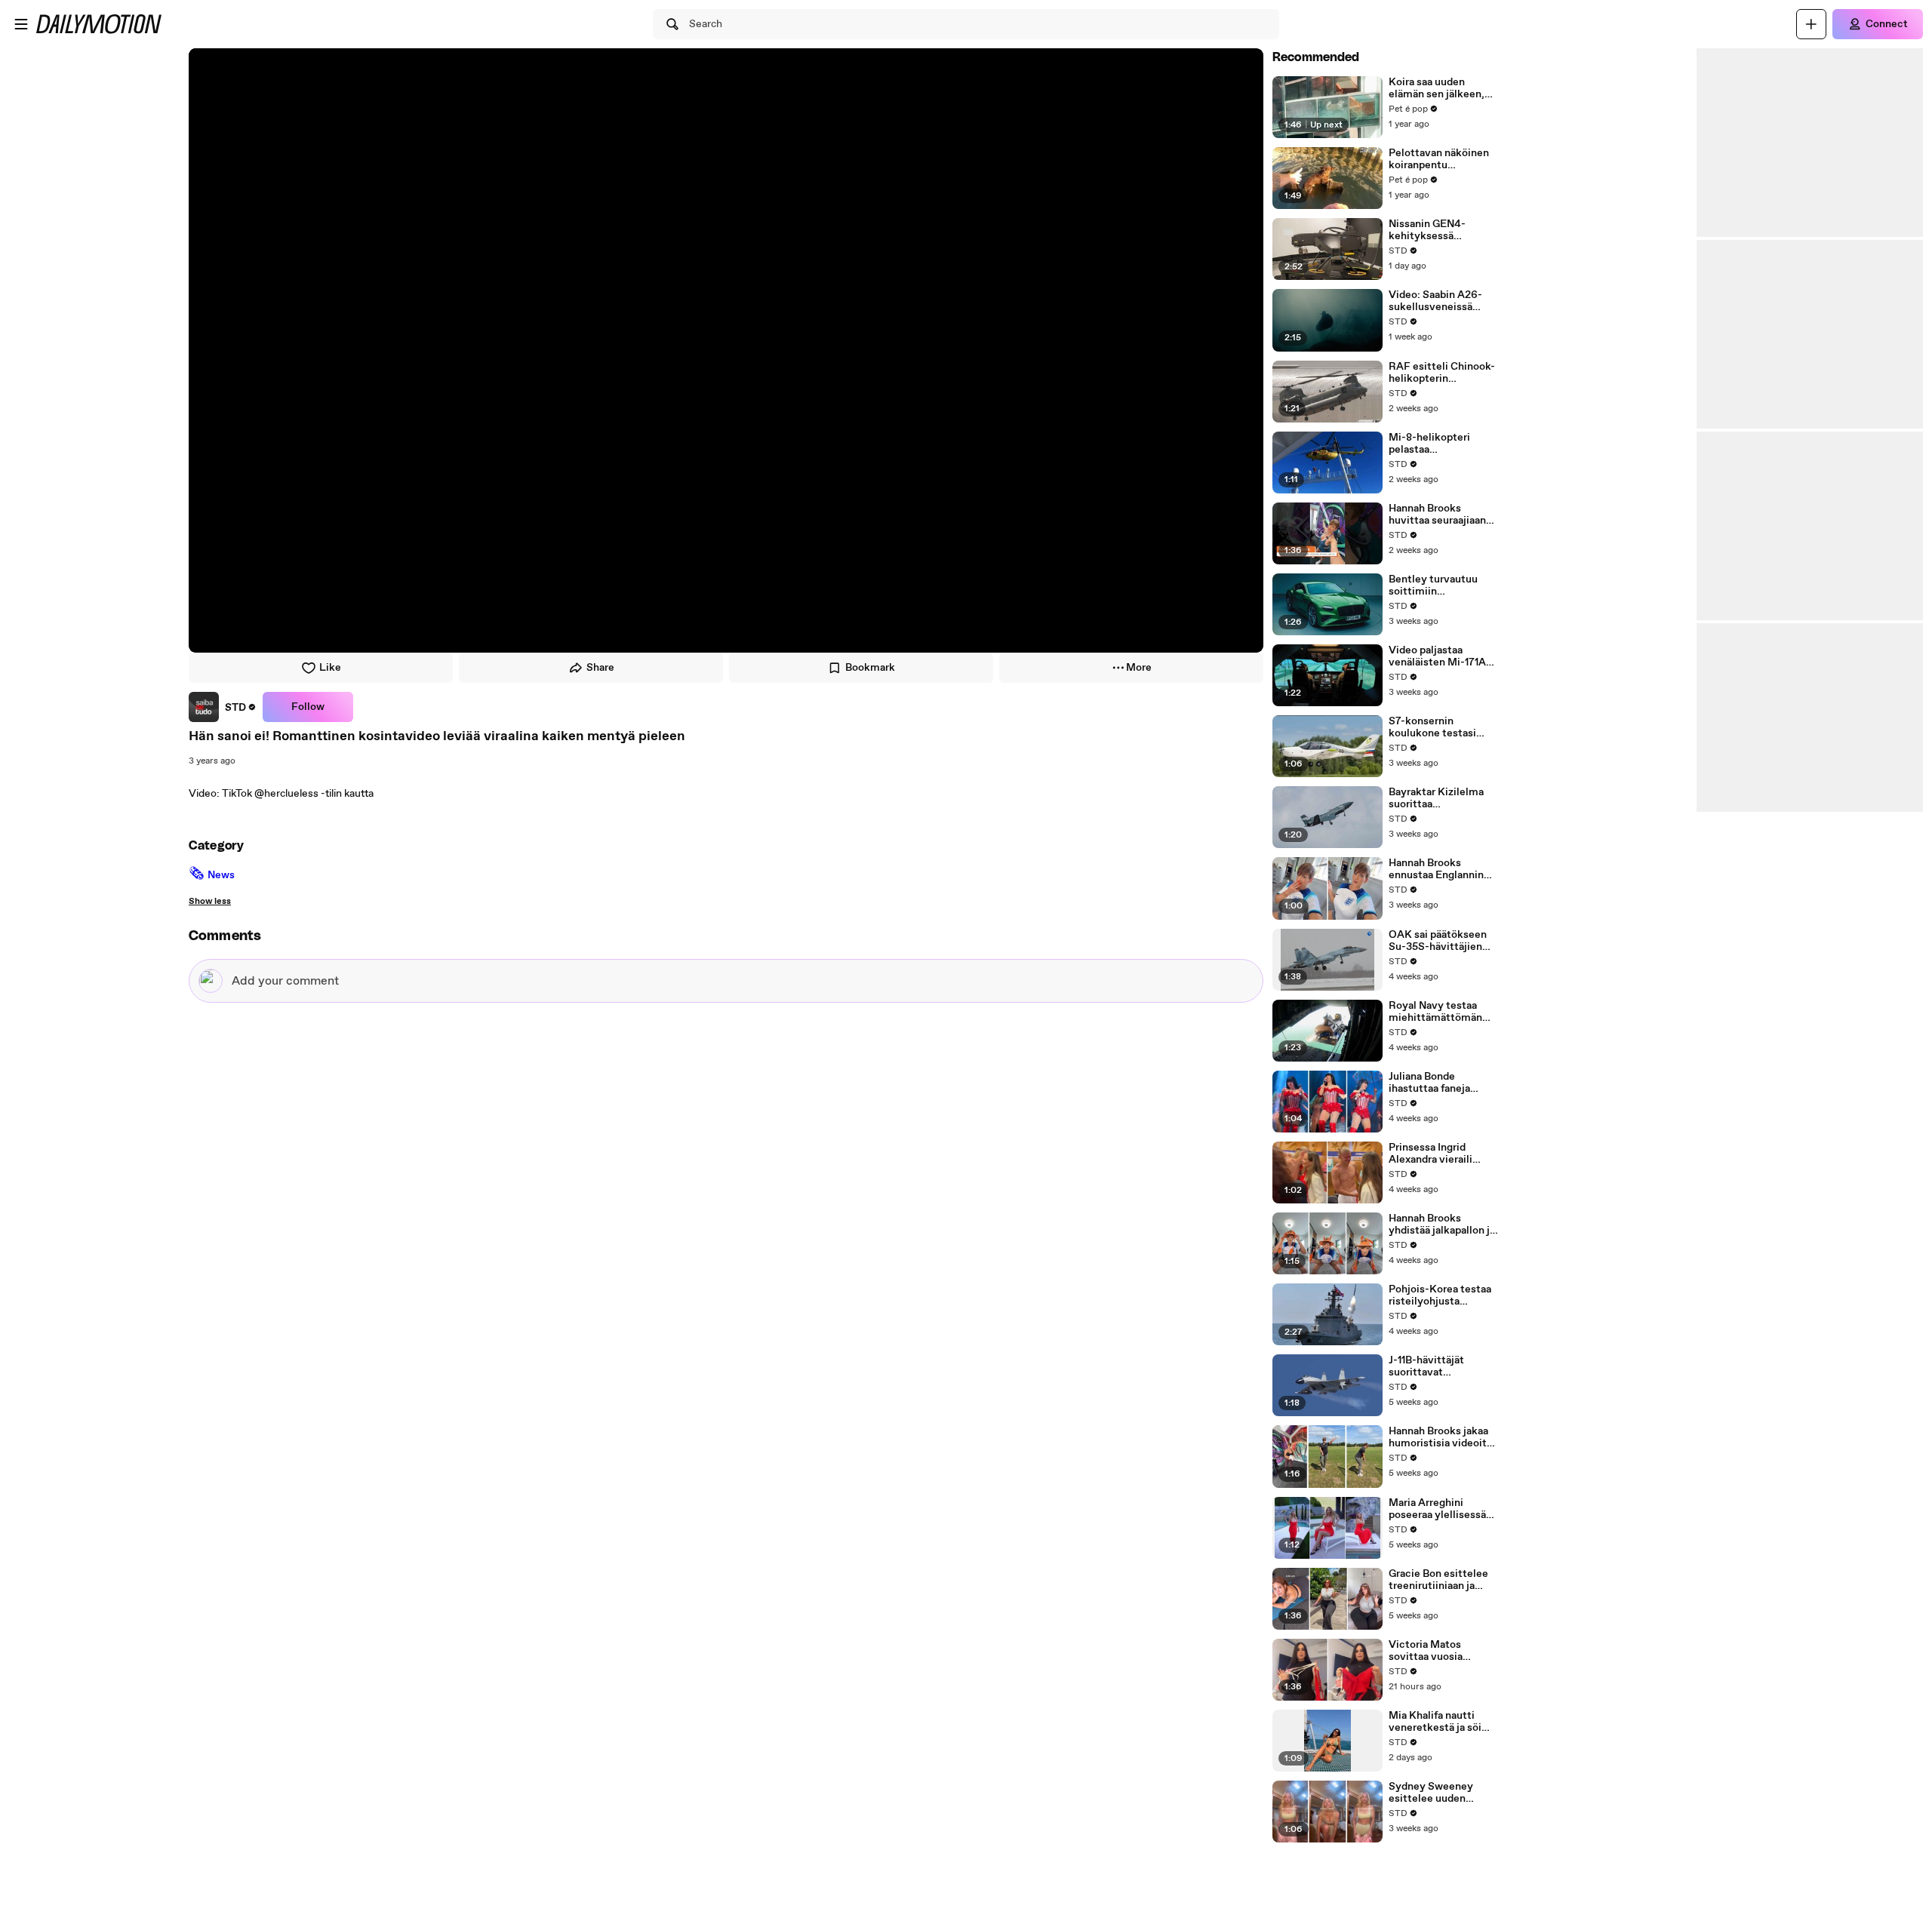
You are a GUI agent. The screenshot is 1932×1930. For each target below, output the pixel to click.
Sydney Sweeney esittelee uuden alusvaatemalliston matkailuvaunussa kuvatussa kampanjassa (1435, 1793)
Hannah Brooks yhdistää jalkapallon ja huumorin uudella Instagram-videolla (1442, 1225)
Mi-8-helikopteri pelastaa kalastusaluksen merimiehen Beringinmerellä (1429, 444)
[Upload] (1811, 24)
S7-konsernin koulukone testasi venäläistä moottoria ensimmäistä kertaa (1439, 727)
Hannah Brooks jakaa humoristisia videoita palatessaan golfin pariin (1440, 1437)
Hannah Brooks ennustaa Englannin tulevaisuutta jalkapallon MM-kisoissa (1436, 869)
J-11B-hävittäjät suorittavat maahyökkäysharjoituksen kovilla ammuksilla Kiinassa (1441, 1366)
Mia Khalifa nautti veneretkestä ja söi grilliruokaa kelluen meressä (1435, 1722)
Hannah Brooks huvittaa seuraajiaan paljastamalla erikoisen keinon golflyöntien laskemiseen (1437, 515)
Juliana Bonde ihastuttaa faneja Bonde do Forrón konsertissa (1429, 1083)
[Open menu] (21, 24)
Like (330, 668)
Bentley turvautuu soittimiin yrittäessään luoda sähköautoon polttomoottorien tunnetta (1433, 585)
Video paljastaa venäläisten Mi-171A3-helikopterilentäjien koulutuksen (1443, 656)
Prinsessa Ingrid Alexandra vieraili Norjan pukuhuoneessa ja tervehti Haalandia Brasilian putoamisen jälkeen (1444, 1154)
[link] (223, 707)
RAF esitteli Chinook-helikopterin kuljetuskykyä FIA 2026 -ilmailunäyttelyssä (1442, 373)
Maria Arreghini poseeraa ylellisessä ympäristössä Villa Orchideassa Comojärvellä (1437, 1509)
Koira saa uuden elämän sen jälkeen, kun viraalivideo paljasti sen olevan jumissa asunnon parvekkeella (1437, 88)
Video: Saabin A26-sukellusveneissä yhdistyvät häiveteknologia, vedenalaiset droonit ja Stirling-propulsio (1439, 301)
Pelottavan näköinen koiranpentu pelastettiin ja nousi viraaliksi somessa (1439, 159)
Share (600, 668)
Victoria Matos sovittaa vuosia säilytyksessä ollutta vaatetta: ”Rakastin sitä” (1439, 1651)
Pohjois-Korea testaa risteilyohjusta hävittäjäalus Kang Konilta (1440, 1295)
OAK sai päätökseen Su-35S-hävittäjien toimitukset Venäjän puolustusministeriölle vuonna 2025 (1441, 941)
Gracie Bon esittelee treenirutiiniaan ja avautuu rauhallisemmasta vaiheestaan (1438, 1580)
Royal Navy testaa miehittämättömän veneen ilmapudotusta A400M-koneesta (1443, 1012)
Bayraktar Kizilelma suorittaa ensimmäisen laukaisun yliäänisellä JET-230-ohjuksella (1440, 798)
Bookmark (870, 668)
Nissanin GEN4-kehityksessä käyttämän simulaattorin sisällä (1438, 230)
